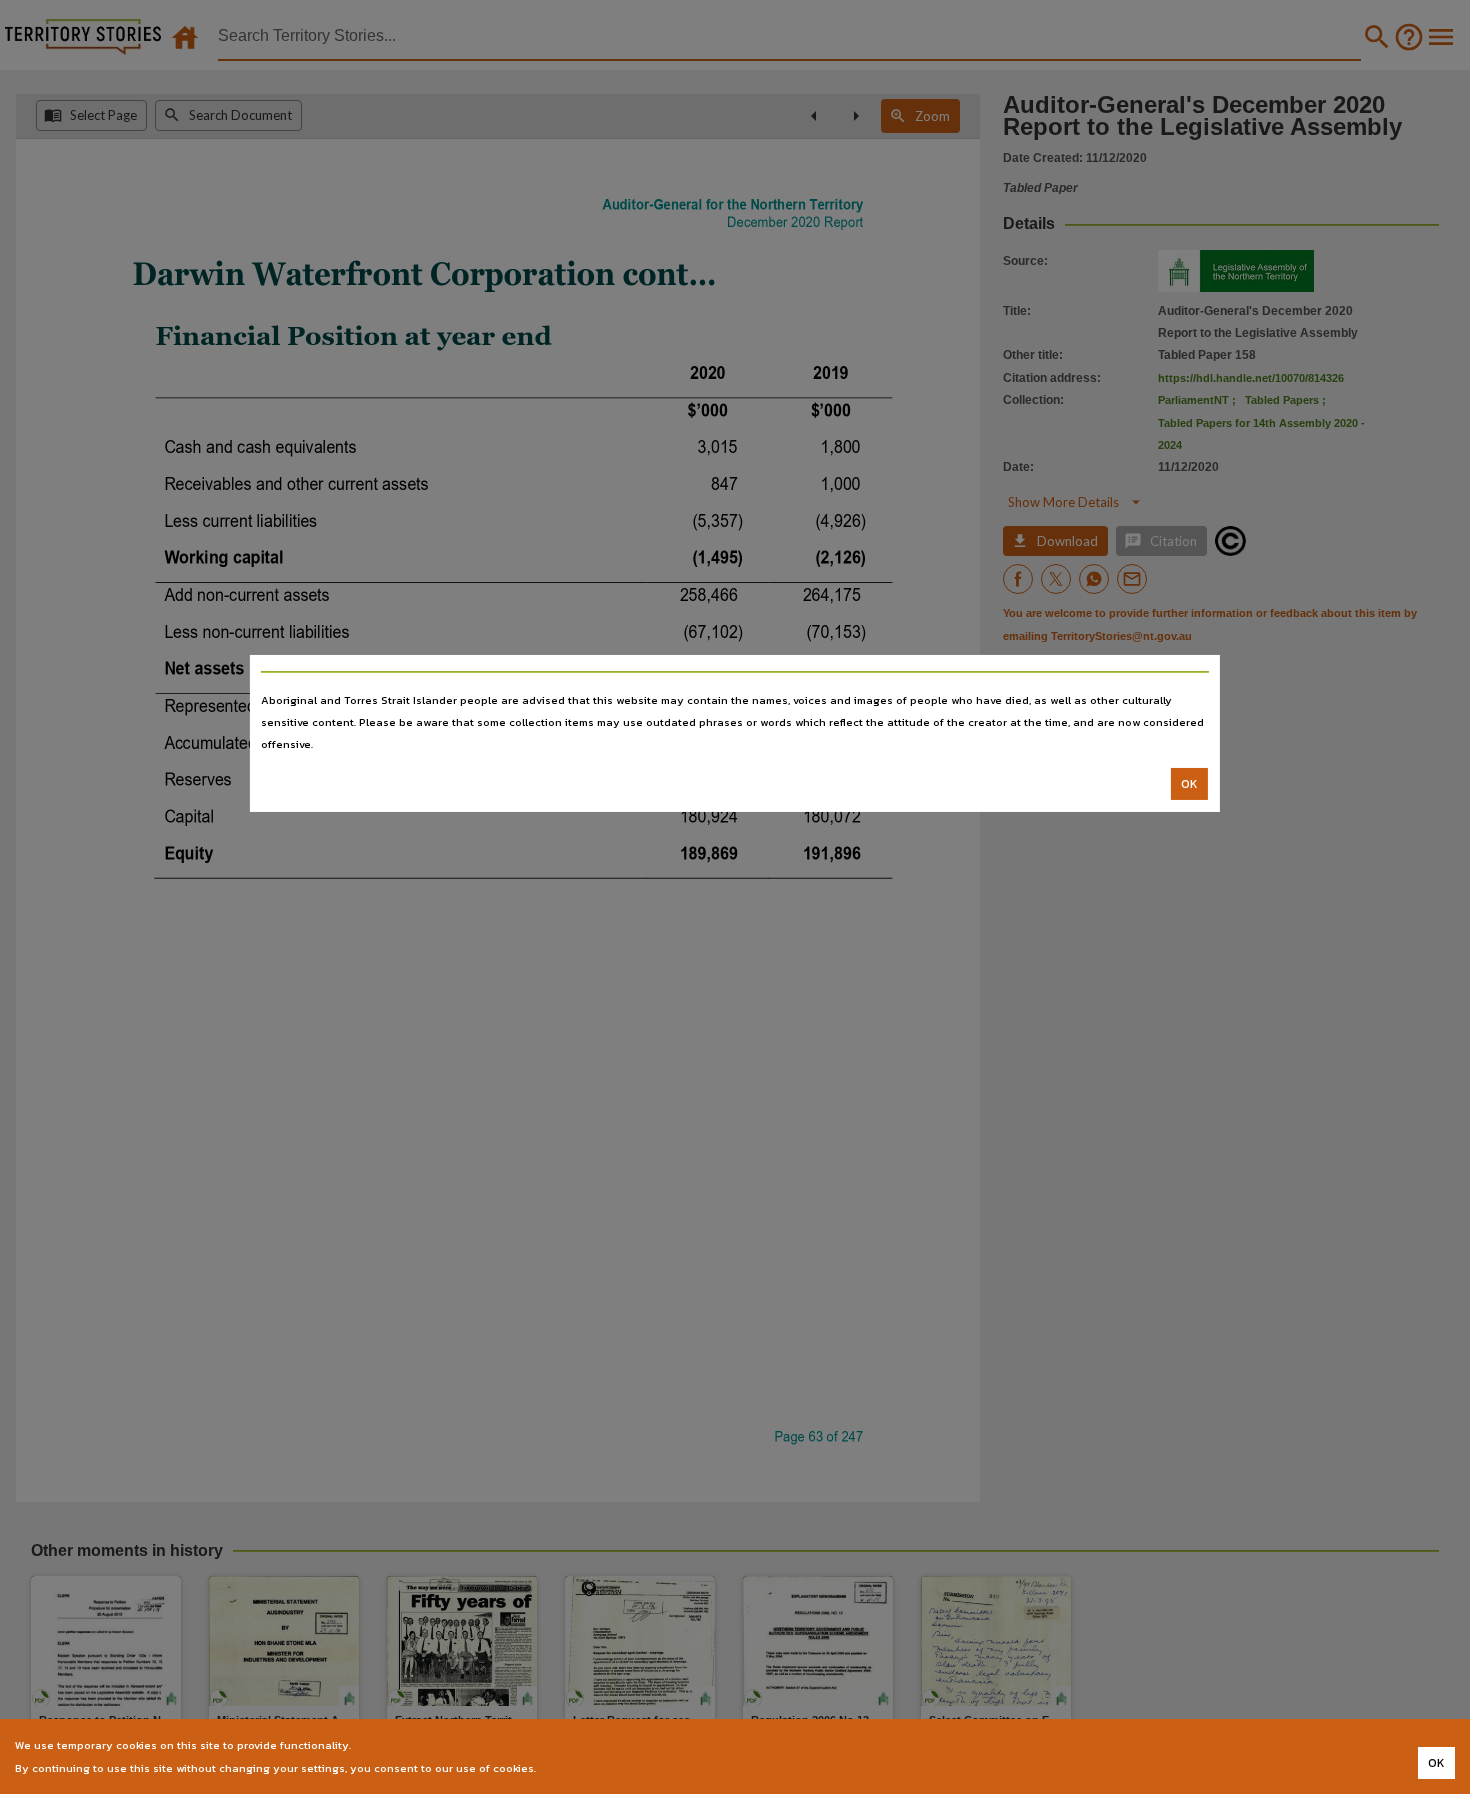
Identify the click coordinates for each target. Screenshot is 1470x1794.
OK (1189, 784)
